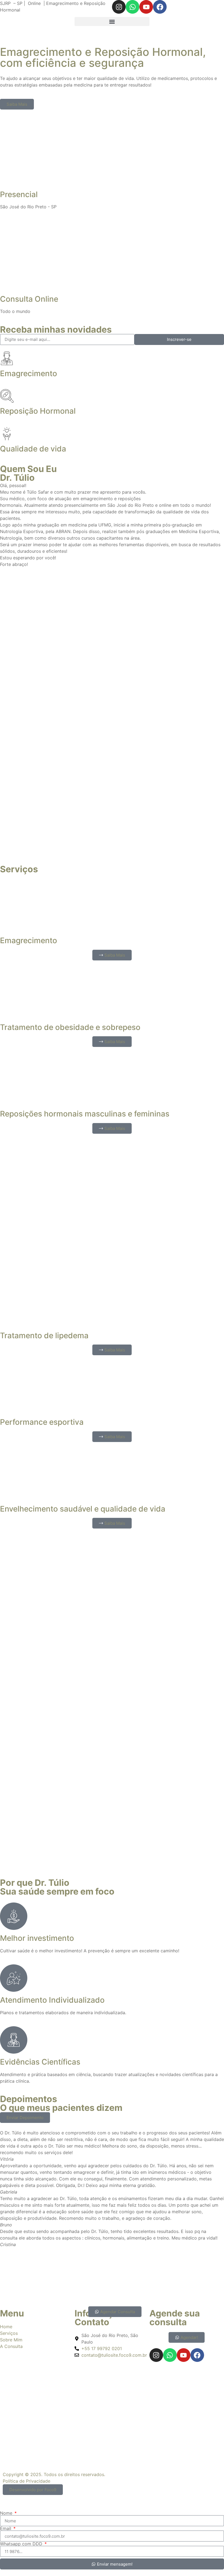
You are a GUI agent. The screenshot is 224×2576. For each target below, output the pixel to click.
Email (6, 2528)
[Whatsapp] (132, 7)
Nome (7, 2513)
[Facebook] (160, 7)
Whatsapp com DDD (22, 2544)
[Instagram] (119, 7)
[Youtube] (146, 7)
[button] (112, 21)
